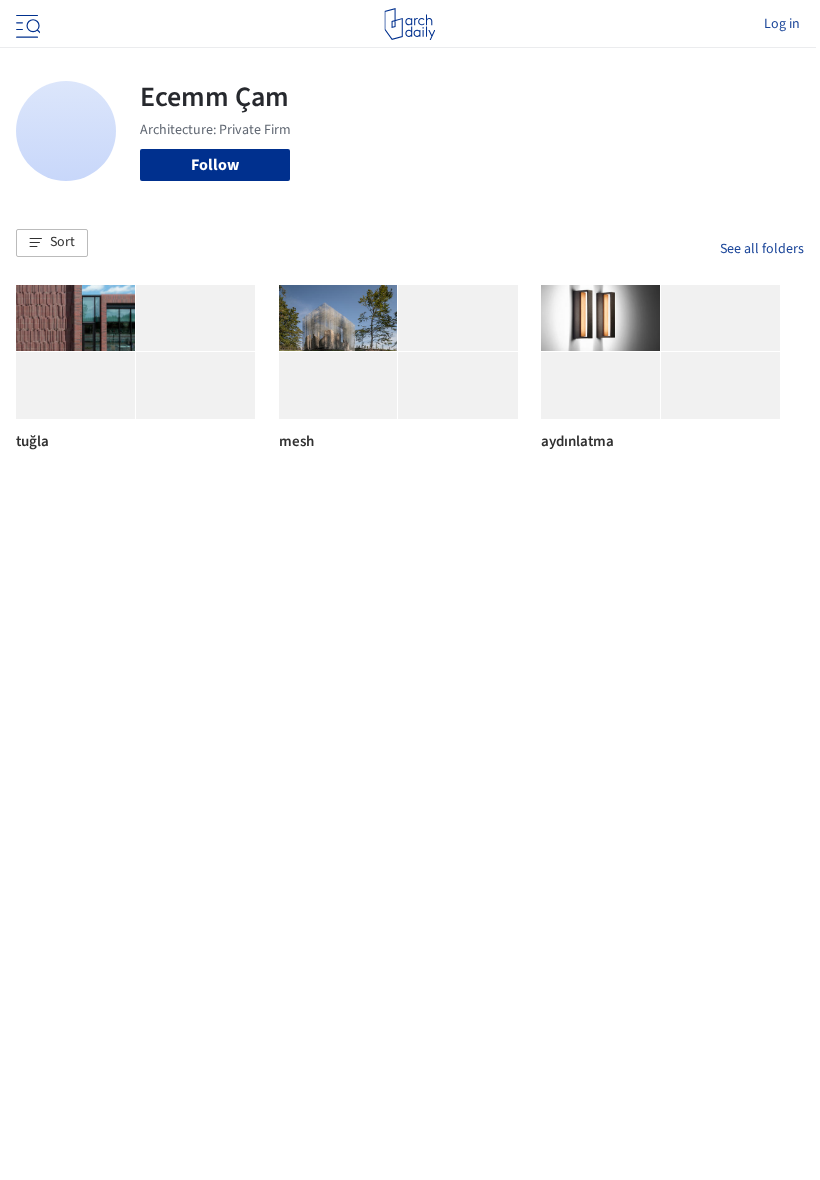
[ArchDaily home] (409, 24)
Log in (782, 24)
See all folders (762, 249)
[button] (52, 243)
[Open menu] (26, 24)
